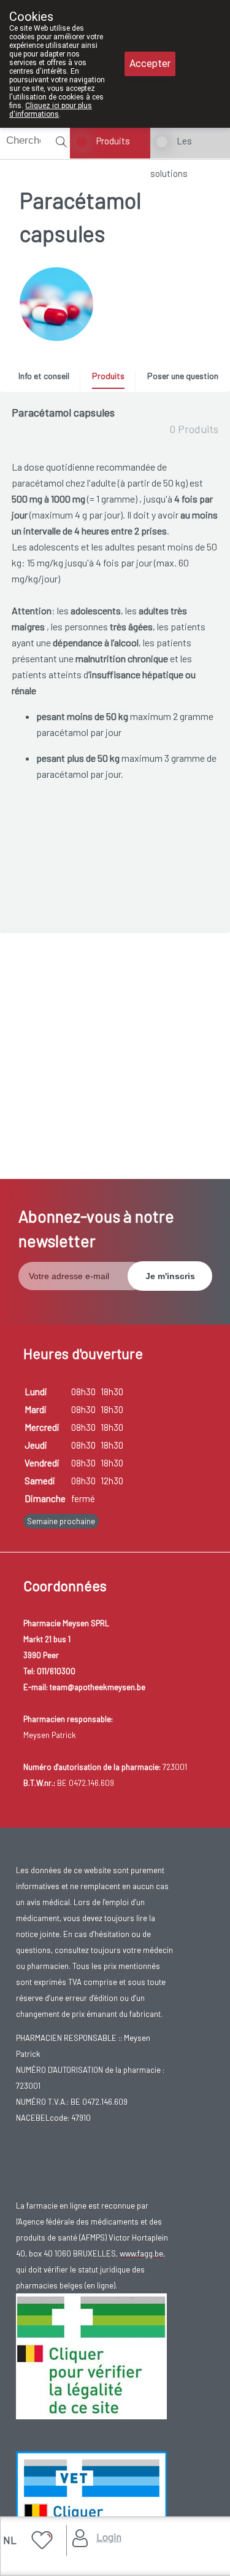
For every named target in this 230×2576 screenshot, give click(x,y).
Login (109, 2537)
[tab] (48, 379)
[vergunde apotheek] (91, 2355)
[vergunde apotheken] (91, 2513)
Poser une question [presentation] (183, 376)
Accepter (150, 64)
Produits (113, 141)
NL (10, 2540)
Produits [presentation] (108, 376)
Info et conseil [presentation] (44, 376)
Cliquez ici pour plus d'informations (51, 110)
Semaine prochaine (61, 1521)
